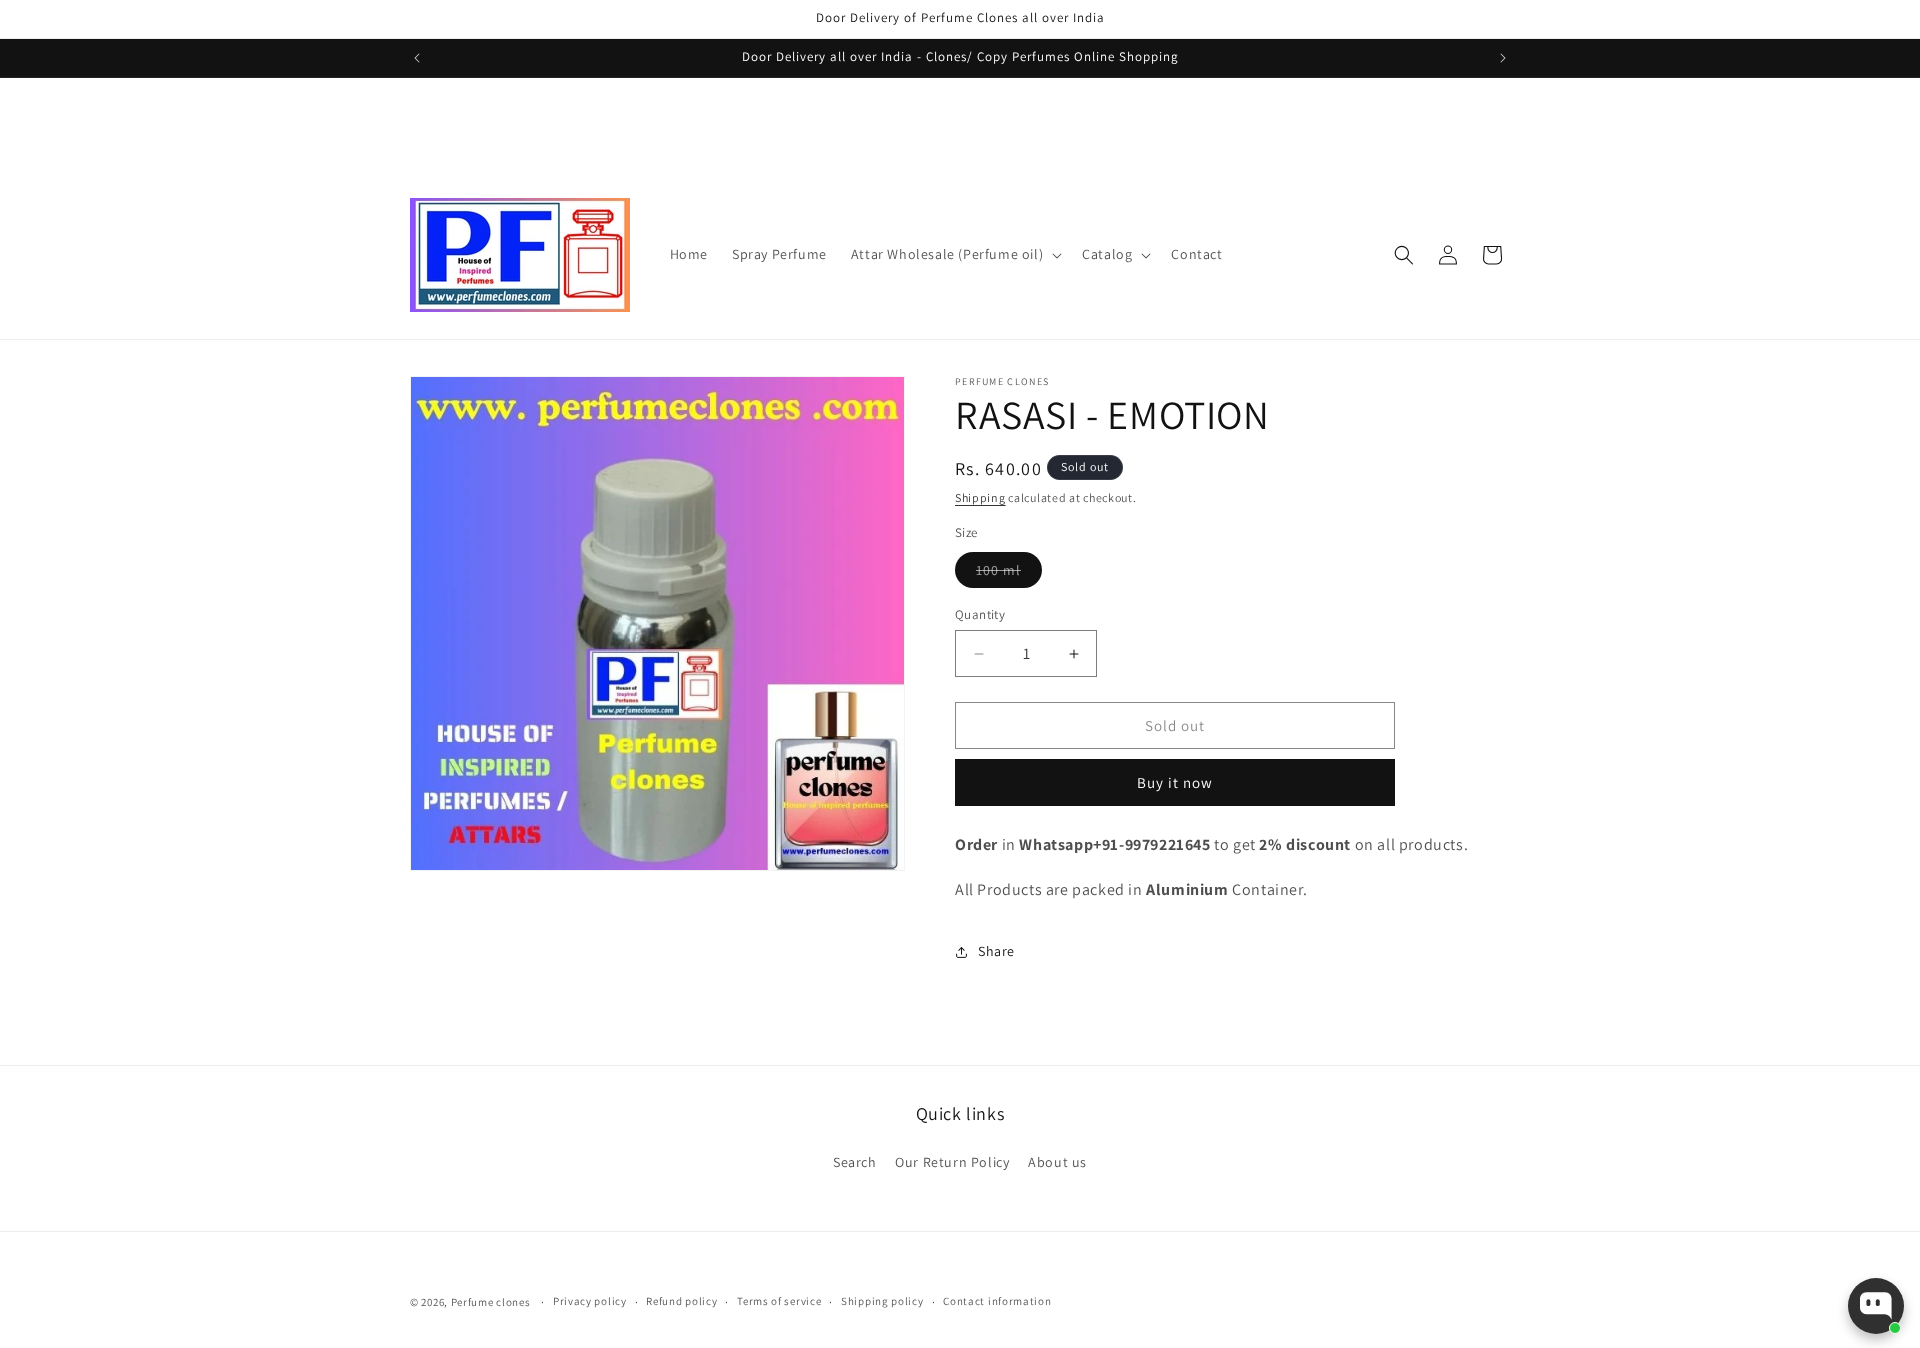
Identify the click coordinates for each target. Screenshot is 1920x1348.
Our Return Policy (952, 1162)
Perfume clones (491, 1302)
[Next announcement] (1503, 58)
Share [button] (996, 951)
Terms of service (779, 1301)
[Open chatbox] (1876, 1306)
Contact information (997, 1301)
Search (855, 1162)
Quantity (980, 614)
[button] (954, 254)
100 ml (1009, 574)
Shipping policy (882, 1301)
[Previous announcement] (417, 58)
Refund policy (681, 1301)
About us (1057, 1162)
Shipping (980, 497)
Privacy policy (590, 1301)
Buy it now (1175, 782)
